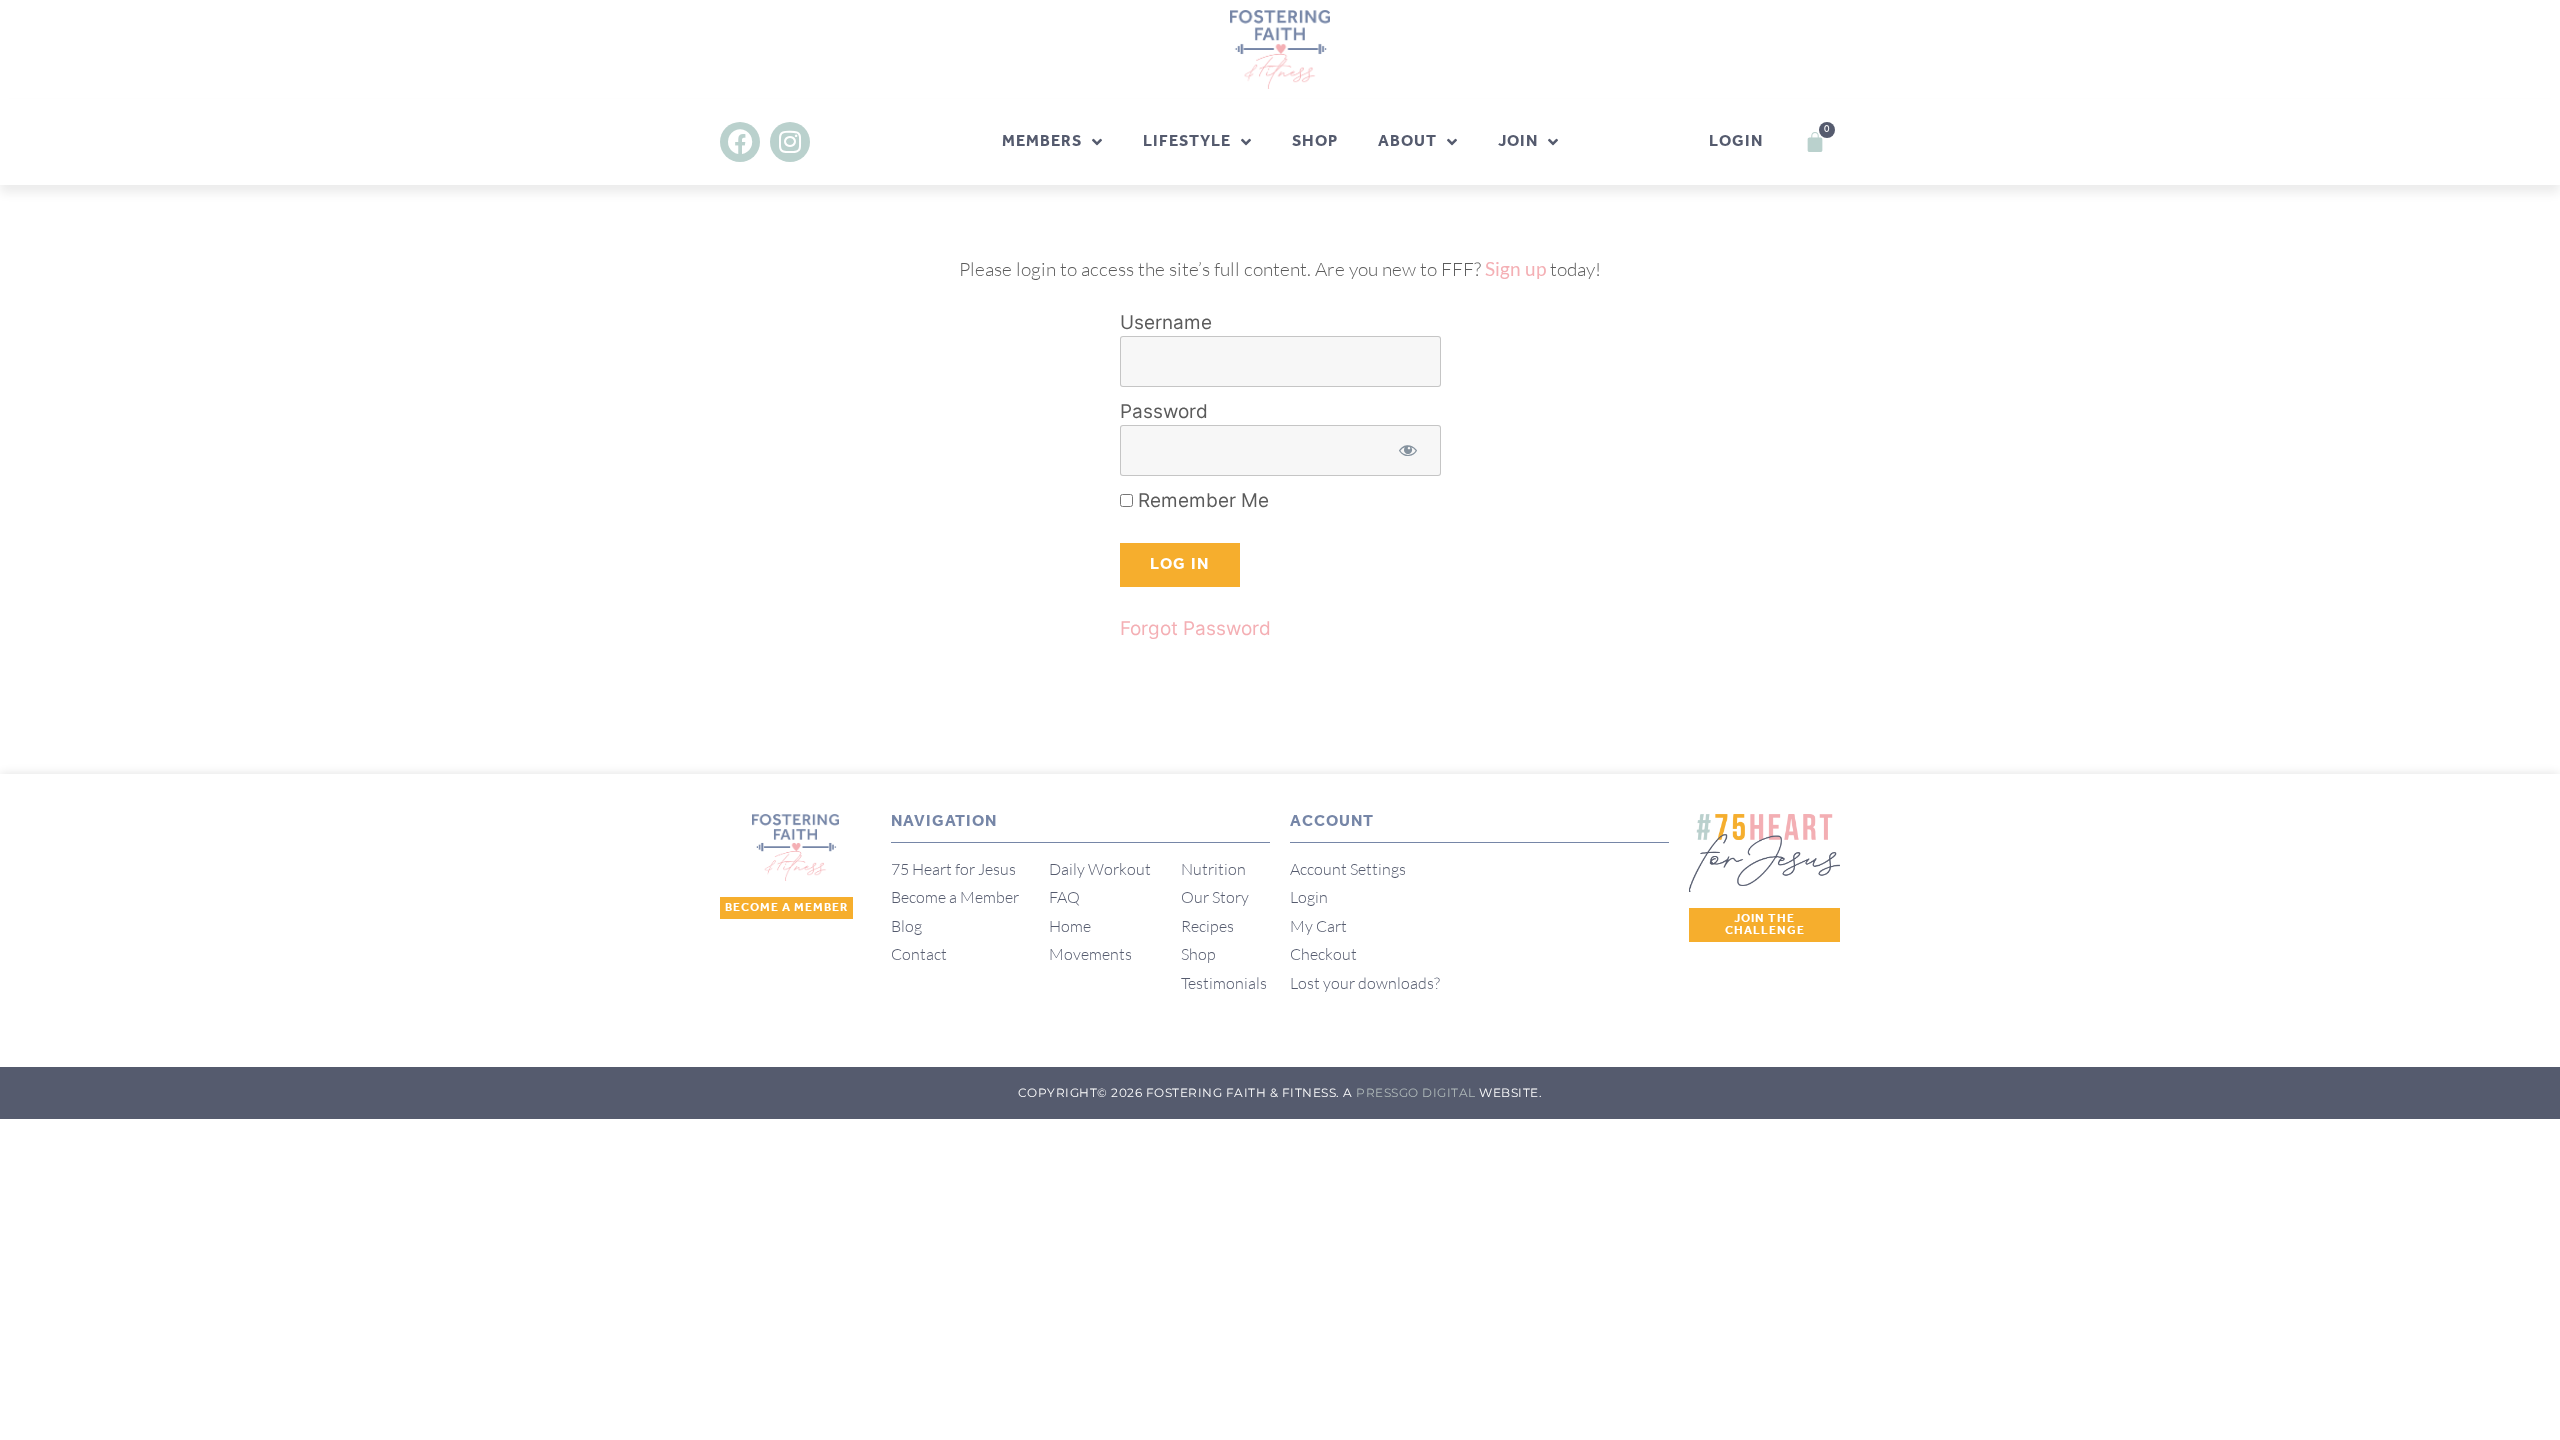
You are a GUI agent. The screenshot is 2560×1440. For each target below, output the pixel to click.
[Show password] (1408, 450)
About (1407, 141)
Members (1042, 141)
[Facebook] (740, 142)
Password (1164, 411)
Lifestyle (1187, 141)
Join (1518, 141)
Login (1736, 141)
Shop (1315, 141)
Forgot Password (1195, 628)
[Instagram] (790, 142)
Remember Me (1201, 500)
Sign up (1515, 268)
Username (1166, 322)
